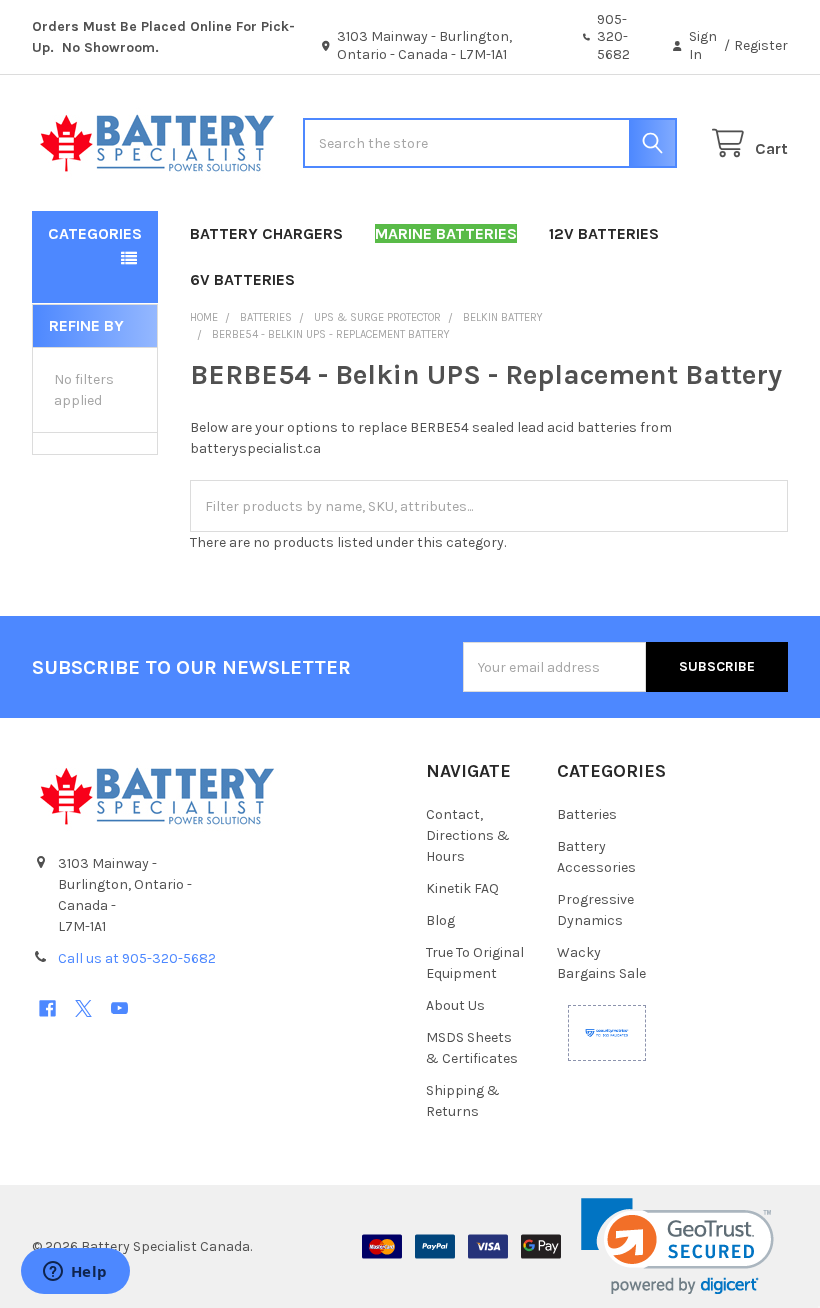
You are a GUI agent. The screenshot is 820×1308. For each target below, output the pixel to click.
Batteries (587, 814)
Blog (440, 920)
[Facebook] (47, 1008)
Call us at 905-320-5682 (137, 958)
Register (761, 45)
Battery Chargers (266, 233)
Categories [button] (95, 233)
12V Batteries (604, 233)
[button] (677, 1246)
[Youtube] (119, 1008)
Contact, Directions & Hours (468, 835)
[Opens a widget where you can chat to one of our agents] (75, 1273)
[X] (83, 1008)
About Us (455, 1005)
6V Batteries (242, 279)
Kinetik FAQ (462, 888)
